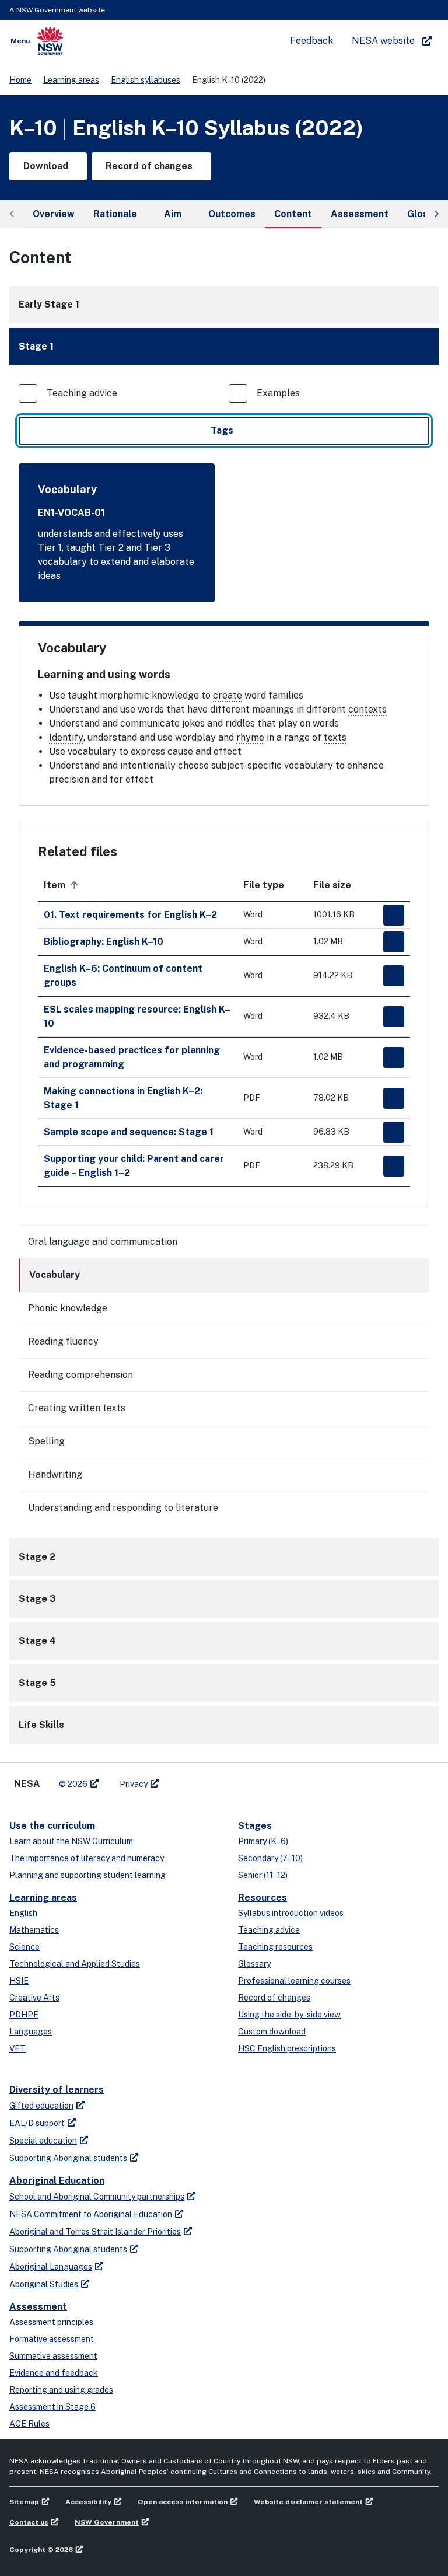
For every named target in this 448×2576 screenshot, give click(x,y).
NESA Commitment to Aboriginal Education (91, 2214)
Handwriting (55, 1474)
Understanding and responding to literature (123, 1508)
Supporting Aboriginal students (68, 2158)
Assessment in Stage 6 (52, 2407)
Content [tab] (293, 214)
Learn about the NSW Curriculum (71, 1841)
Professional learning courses (294, 1981)
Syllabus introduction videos (291, 1913)
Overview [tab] (54, 214)
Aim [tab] (173, 214)
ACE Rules (29, 2424)
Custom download (272, 2032)
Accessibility (88, 2502)
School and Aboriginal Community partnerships (97, 2197)
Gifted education (41, 2106)
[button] (224, 347)
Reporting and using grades (61, 2390)
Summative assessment (53, 2356)
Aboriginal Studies (44, 2284)
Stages (255, 1826)
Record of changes (274, 1998)
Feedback (311, 41)
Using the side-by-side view (289, 2015)
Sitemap (24, 2502)
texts (335, 737)
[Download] (394, 915)
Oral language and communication (103, 1242)
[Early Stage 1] (224, 305)
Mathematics (34, 1930)
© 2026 (73, 1784)
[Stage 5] (224, 1683)
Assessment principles (51, 2322)
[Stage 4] (224, 1641)
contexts (367, 709)
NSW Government (107, 2522)
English (23, 1913)
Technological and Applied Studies (75, 1964)
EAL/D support (37, 2123)
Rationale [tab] (115, 214)
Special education (43, 2141)
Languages (31, 2032)
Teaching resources (275, 1947)
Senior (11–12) (263, 1875)
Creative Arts (34, 1998)
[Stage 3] (224, 1599)
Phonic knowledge (68, 1308)
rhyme (250, 737)
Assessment (38, 2307)
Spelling (46, 1441)
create (228, 695)
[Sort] (74, 885)
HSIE (19, 1981)
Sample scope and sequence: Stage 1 (129, 1132)
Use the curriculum (52, 1826)
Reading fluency (63, 1341)
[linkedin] (192, 1779)
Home (20, 80)
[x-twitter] (181, 1779)
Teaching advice (269, 1930)
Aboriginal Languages (51, 2267)
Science (24, 1947)
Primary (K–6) (263, 1841)
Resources (262, 1898)
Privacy (134, 1784)
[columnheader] (138, 885)
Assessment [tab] (360, 214)
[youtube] (204, 1779)
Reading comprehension (80, 1375)
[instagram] (216, 1779)
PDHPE (24, 2015)
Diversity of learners (57, 2090)
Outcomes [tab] (232, 214)
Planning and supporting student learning (87, 1875)
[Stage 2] (224, 1557)
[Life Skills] (224, 1725)
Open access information (183, 2502)
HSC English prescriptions (287, 2048)
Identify (66, 737)
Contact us (29, 2522)
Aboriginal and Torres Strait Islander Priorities (95, 2232)
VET (17, 2048)
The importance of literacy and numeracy (87, 1858)
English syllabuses (146, 80)
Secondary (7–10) (270, 1858)
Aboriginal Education (57, 2181)
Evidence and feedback (54, 2373)
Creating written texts (77, 1408)
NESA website (383, 41)
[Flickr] (228, 1779)
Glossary (254, 1964)
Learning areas (71, 80)
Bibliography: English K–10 (104, 942)
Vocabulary (55, 1275)
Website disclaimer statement (308, 2502)
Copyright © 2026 (41, 2550)
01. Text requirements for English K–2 (130, 915)
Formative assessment (52, 2339)
